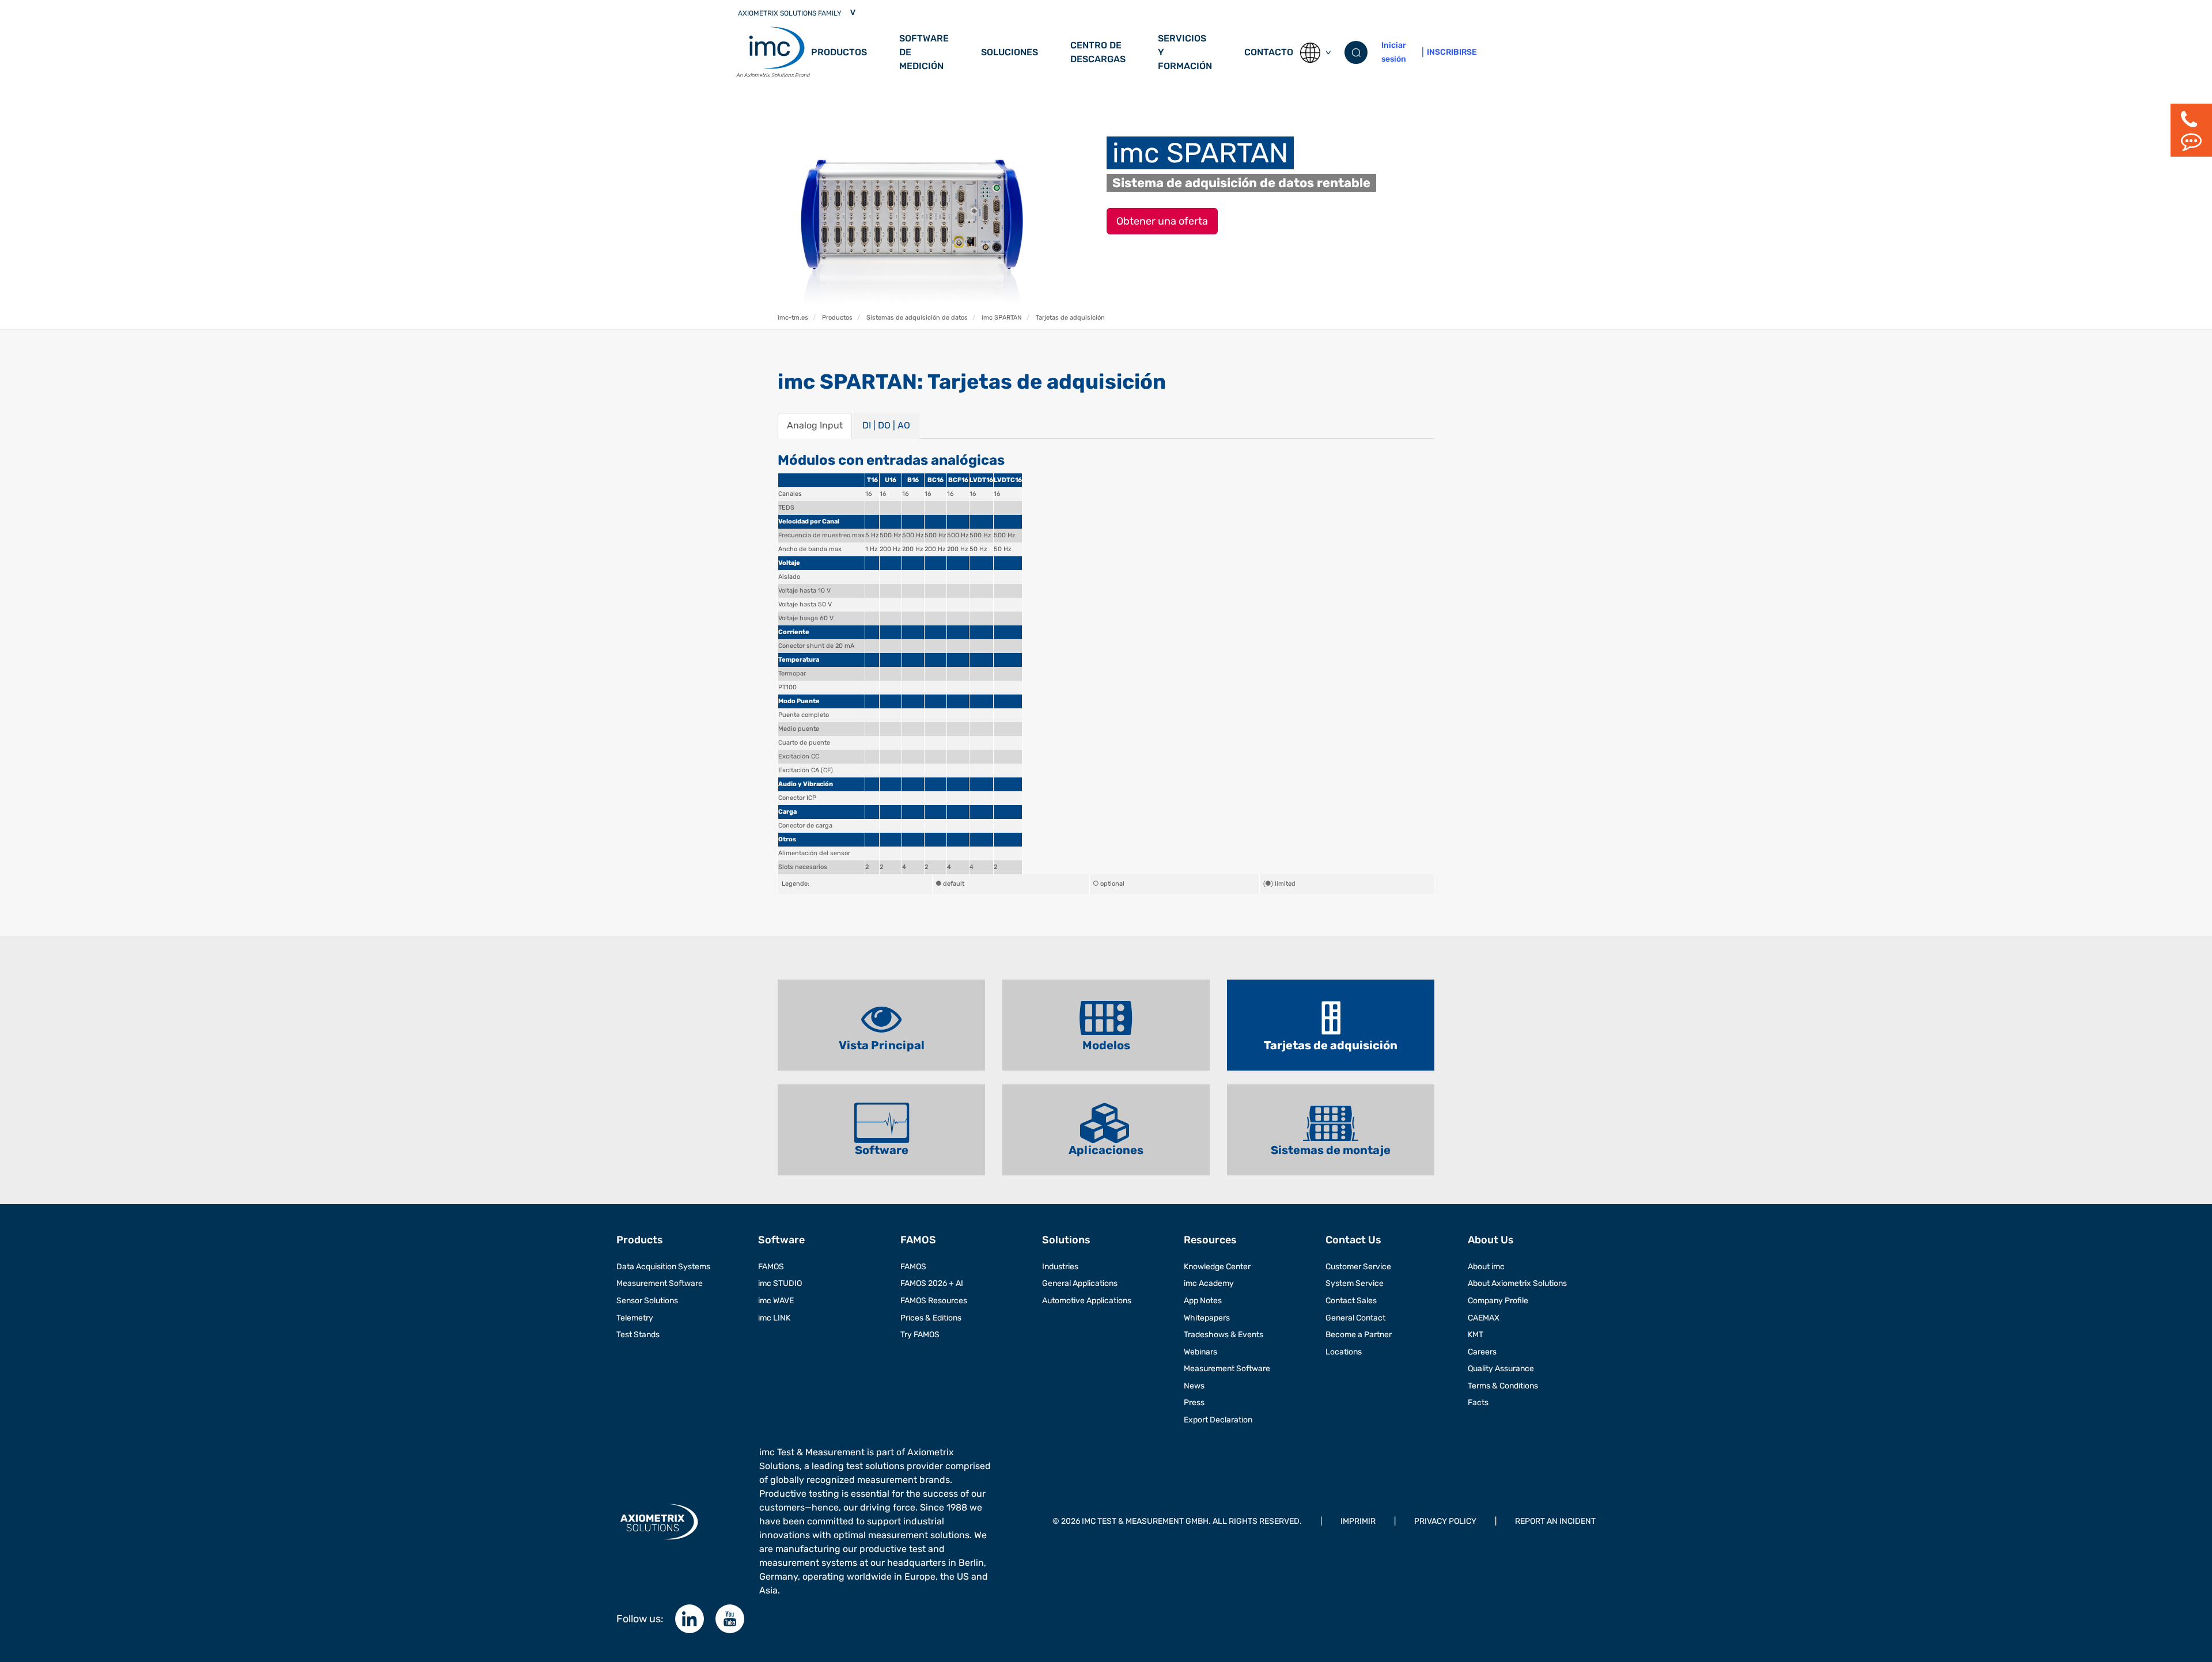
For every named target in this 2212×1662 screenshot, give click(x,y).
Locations (1344, 1352)
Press (1194, 1403)
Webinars (1200, 1352)
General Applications (1080, 1283)
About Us (1491, 1240)
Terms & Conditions (1503, 1386)
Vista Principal (882, 1045)
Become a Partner (1359, 1335)
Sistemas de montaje (1331, 1150)
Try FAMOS (920, 1335)
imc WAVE (776, 1301)
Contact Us (1353, 1240)
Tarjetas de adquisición (1331, 1045)
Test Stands (638, 1335)
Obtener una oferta (1162, 221)
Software (882, 1150)
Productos (839, 52)
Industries (1060, 1267)
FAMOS (771, 1267)
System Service (1355, 1283)
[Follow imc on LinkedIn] (690, 1619)
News (1194, 1386)
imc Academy (1209, 1283)
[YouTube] (730, 1619)
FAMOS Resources (934, 1301)
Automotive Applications (1087, 1301)
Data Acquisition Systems (663, 1267)
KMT (1476, 1335)
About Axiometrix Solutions (1517, 1283)
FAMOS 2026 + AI (932, 1283)
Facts (1478, 1403)
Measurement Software (660, 1283)
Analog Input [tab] (815, 425)
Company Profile (1498, 1301)
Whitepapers (1207, 1318)
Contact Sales (1351, 1301)
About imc (1486, 1267)
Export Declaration (1218, 1420)
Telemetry (635, 1318)
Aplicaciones (1106, 1150)
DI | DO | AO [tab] (886, 425)
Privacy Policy (1445, 1521)
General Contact (1355, 1318)
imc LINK (774, 1318)
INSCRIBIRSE (1452, 52)
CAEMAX (1484, 1318)
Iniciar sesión (1394, 52)
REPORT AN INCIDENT (1555, 1521)
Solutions (1066, 1240)
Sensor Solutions (647, 1301)
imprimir (1358, 1521)
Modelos (1106, 1045)
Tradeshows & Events (1224, 1335)
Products (640, 1240)
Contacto (1269, 52)
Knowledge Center (1217, 1267)
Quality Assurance (1501, 1369)
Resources (1210, 1240)
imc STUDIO (780, 1283)
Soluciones (1010, 52)
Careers (1482, 1352)
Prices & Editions (931, 1318)
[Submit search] (1356, 52)
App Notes (1203, 1301)
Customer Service (1358, 1267)
